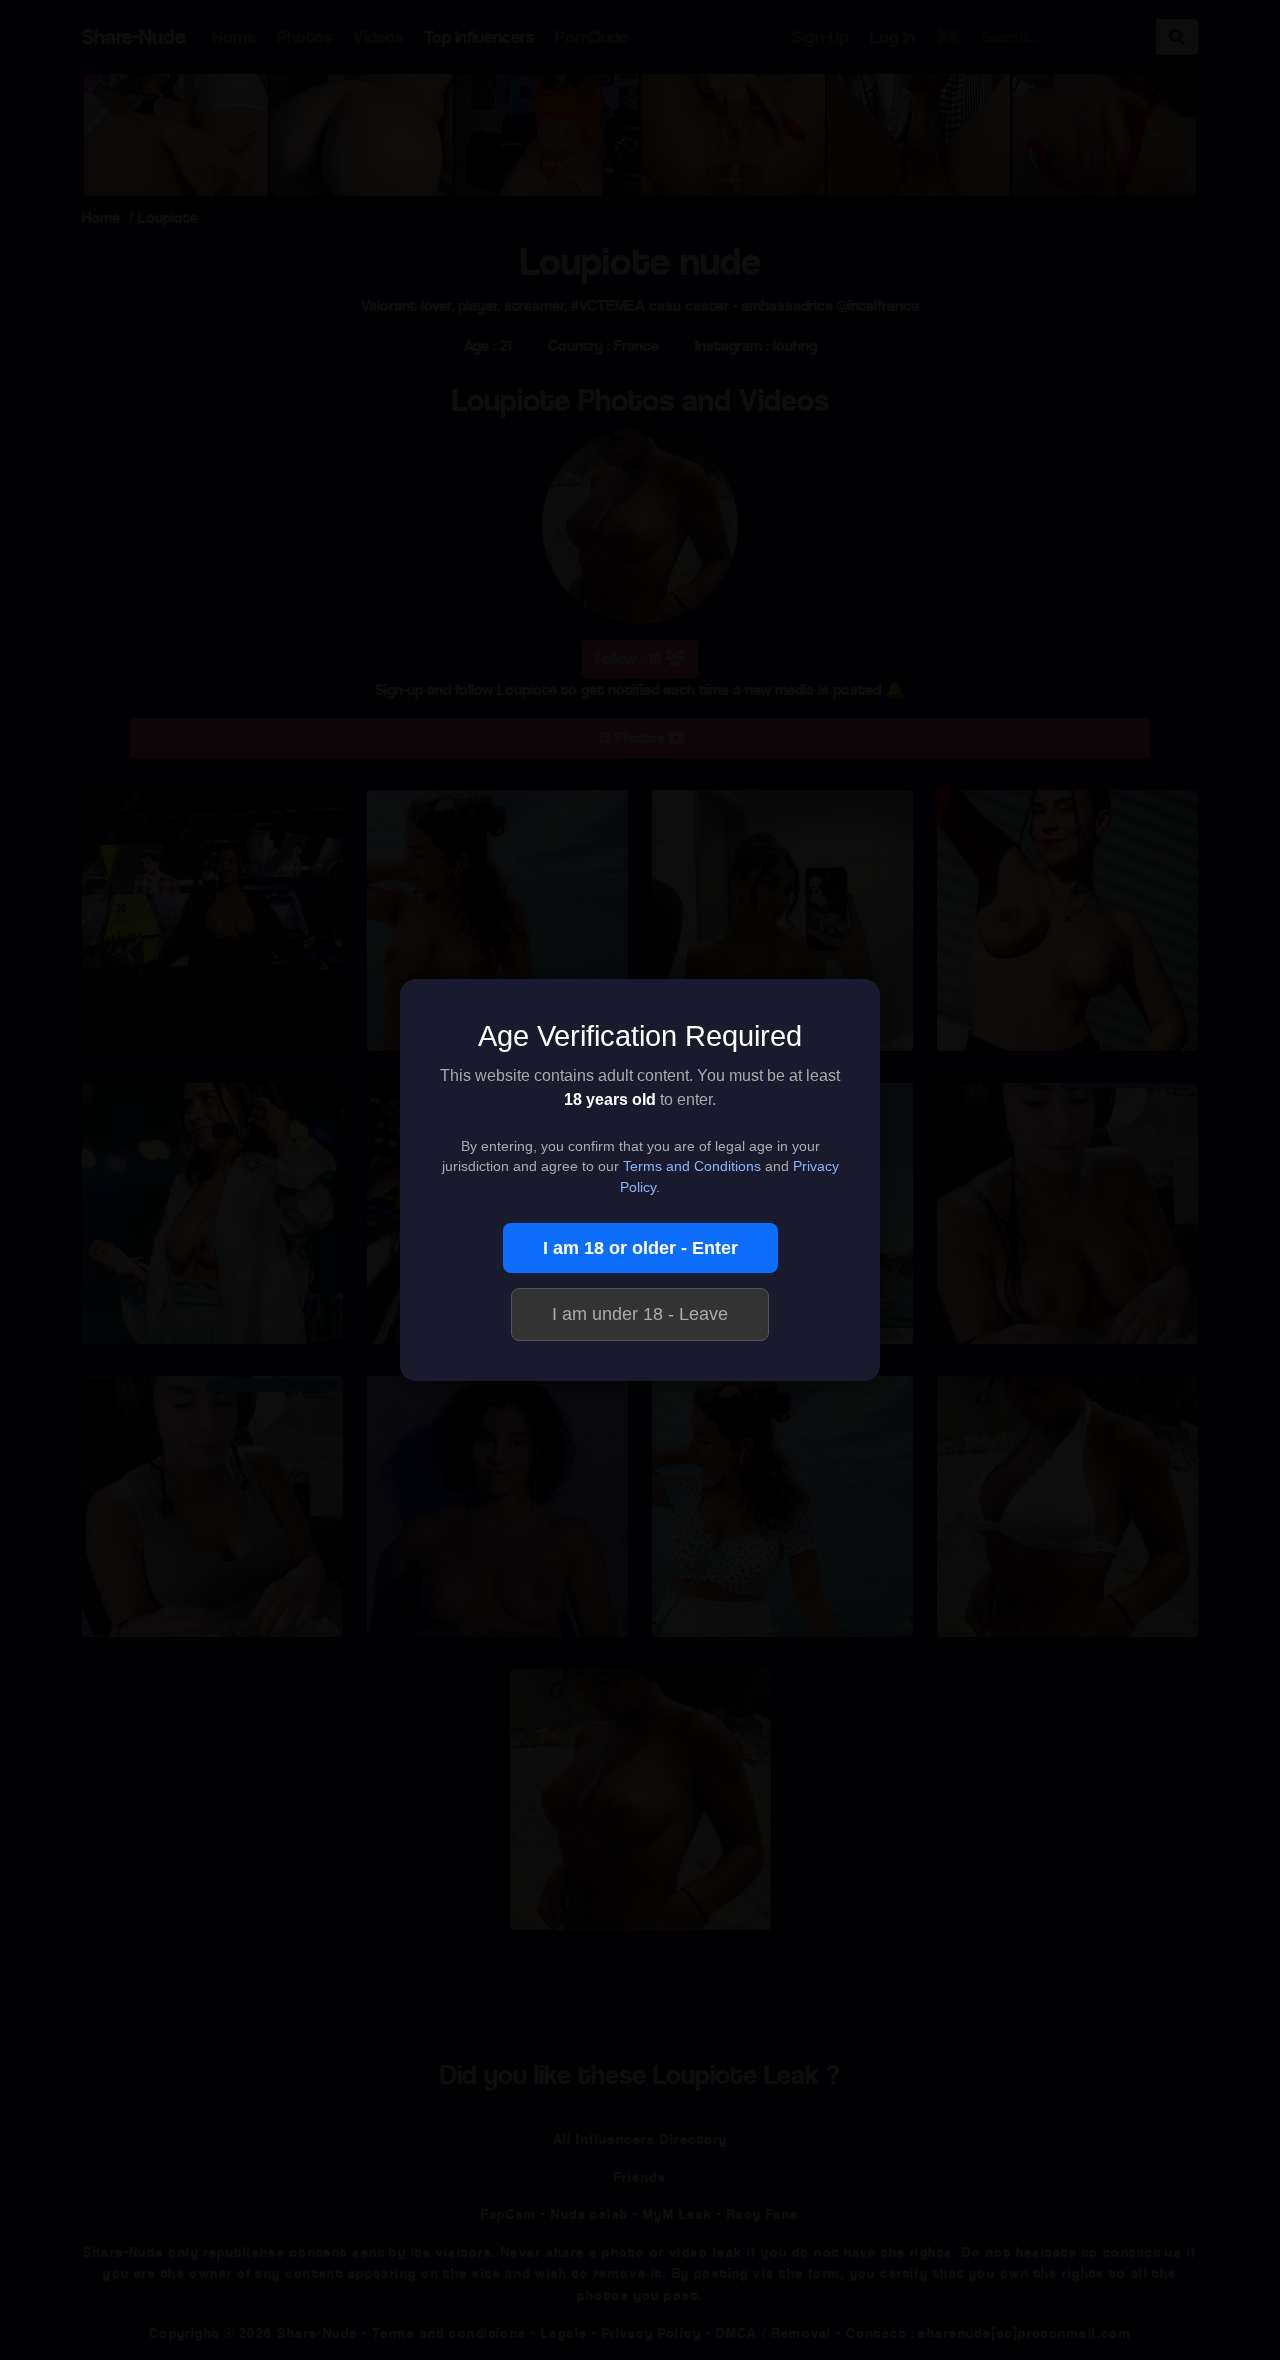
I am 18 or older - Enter (640, 1248)
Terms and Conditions (692, 1166)
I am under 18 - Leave (640, 1314)
